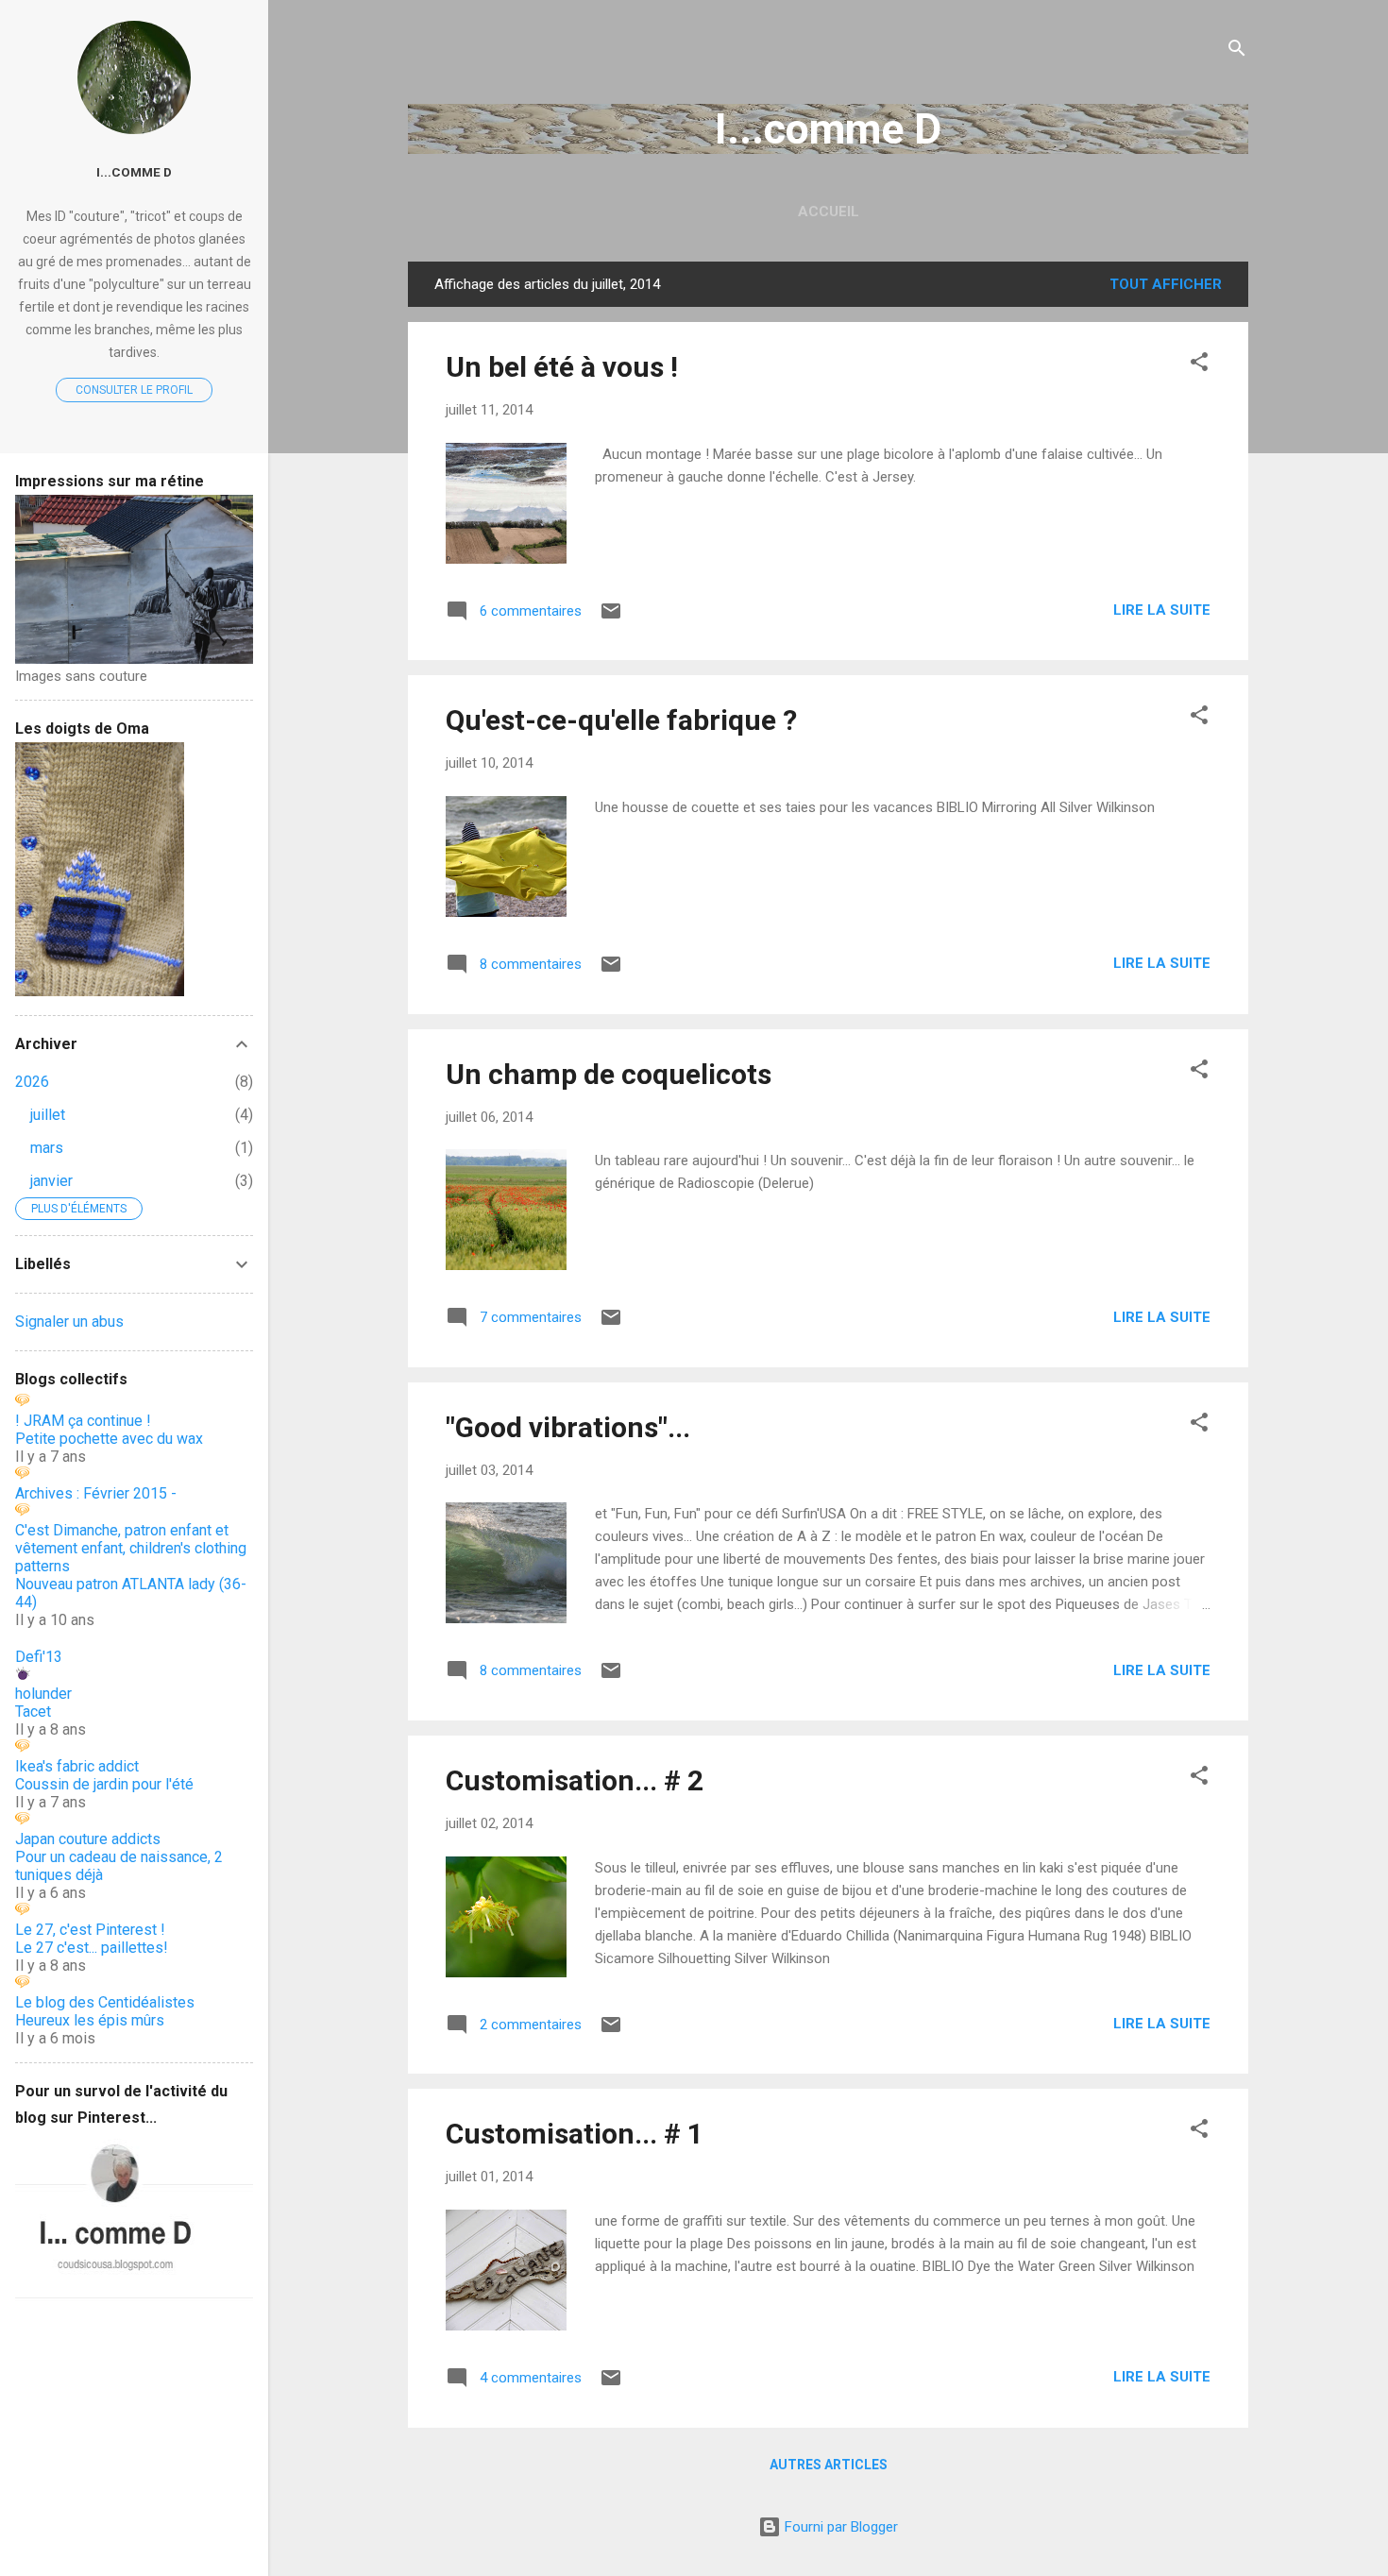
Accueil (829, 212)
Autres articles (829, 2465)
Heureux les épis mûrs (90, 2020)
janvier (51, 1181)
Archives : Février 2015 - (96, 1493)
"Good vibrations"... (568, 1427)
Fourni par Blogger (839, 2527)
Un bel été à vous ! (562, 367)
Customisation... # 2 (575, 1780)
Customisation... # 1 (575, 2134)
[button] (1199, 365)
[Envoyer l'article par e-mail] (611, 618)
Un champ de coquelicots (609, 1074)
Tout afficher (1166, 284)
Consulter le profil (134, 390)
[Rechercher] (1237, 51)
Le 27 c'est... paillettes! (92, 1948)
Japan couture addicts (88, 1839)
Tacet (33, 1712)
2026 (32, 1082)
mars (47, 1148)
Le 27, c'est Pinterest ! (90, 1930)
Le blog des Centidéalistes (105, 2002)
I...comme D (828, 129)
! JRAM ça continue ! (83, 1421)
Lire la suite (1162, 610)
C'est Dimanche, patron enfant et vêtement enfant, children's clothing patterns (131, 1548)
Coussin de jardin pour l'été (104, 1784)
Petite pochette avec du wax (109, 1439)
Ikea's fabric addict (77, 1766)
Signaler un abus (69, 1322)
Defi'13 (39, 1657)
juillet (48, 1115)
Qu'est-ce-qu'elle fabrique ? (621, 720)
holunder (43, 1694)
